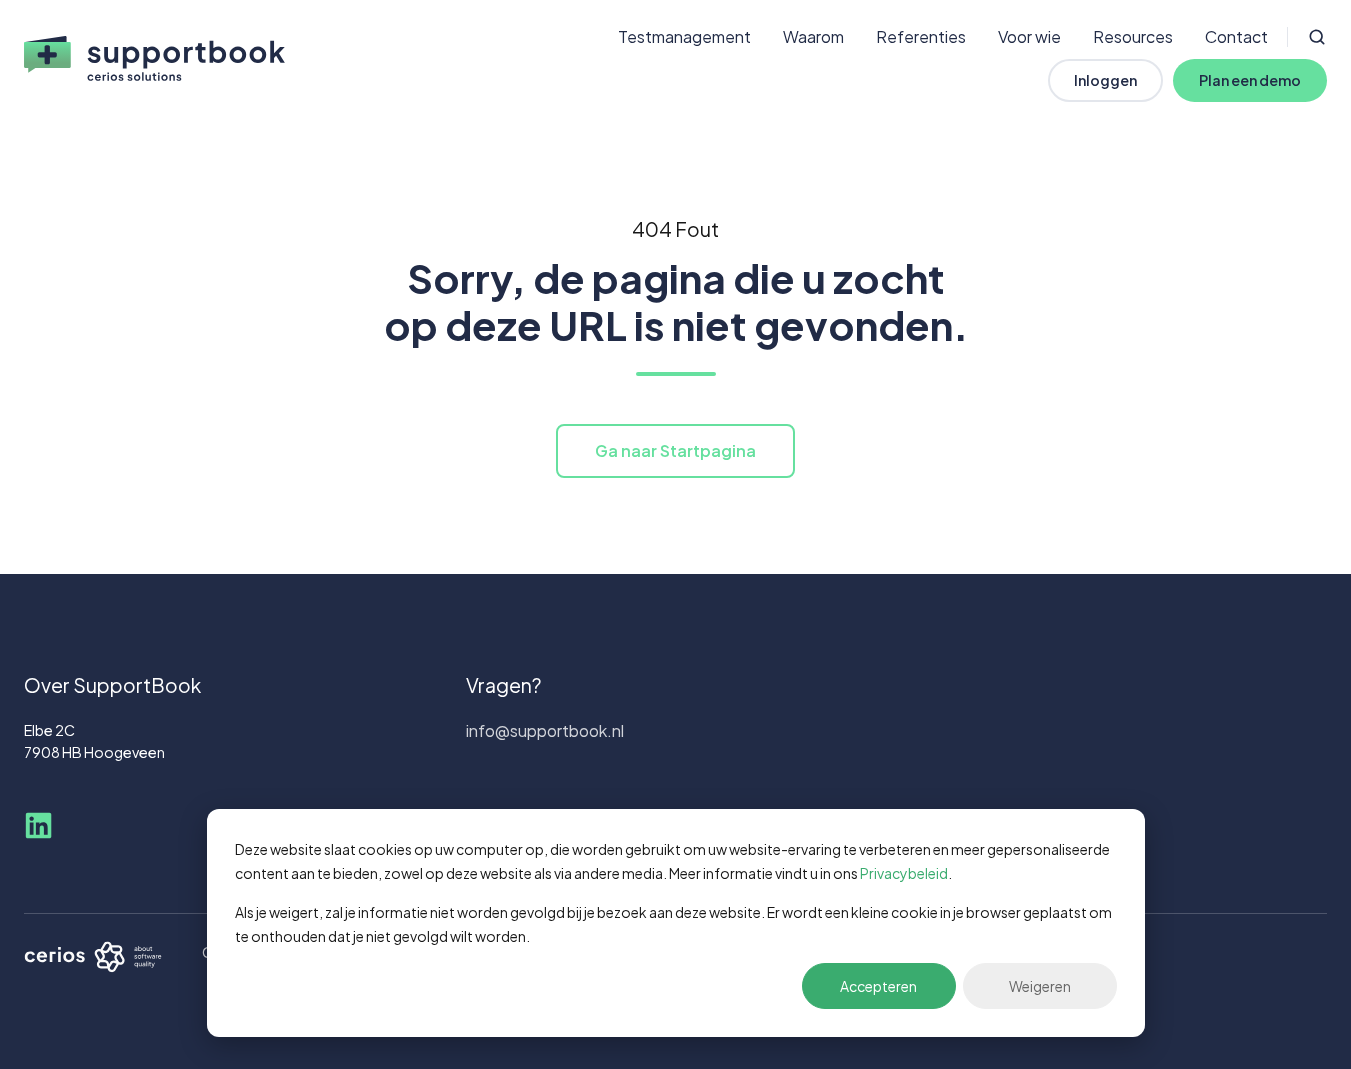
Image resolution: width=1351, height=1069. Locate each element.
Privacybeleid (904, 873)
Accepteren (878, 986)
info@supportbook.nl (545, 730)
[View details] (38, 825)
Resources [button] (1133, 36)
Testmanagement (684, 36)
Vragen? (503, 685)
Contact (1236, 36)
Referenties (921, 36)
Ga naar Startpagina (675, 450)
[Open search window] (1317, 37)
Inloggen (1105, 80)
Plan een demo (1250, 80)
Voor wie (1029, 36)
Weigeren (1040, 986)
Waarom (813, 36)
